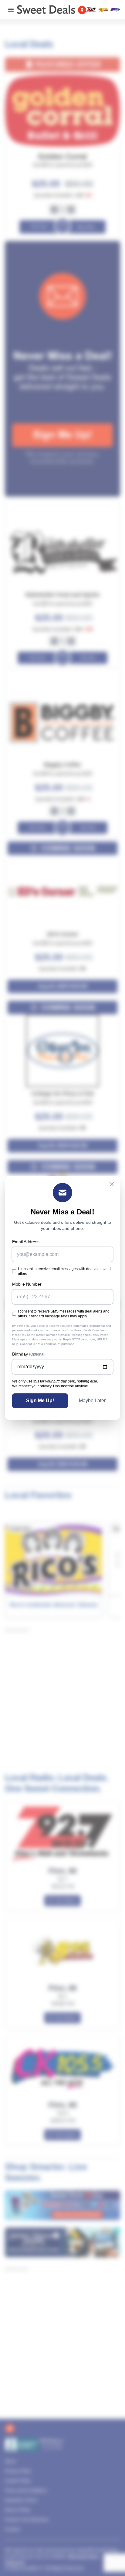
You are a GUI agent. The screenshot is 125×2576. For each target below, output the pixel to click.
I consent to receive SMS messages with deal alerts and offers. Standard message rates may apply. (64, 1314)
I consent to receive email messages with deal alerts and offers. (64, 1271)
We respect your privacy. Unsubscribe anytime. (51, 1386)
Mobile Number (27, 1284)
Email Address (26, 1242)
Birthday (29, 1354)
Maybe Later (92, 1401)
